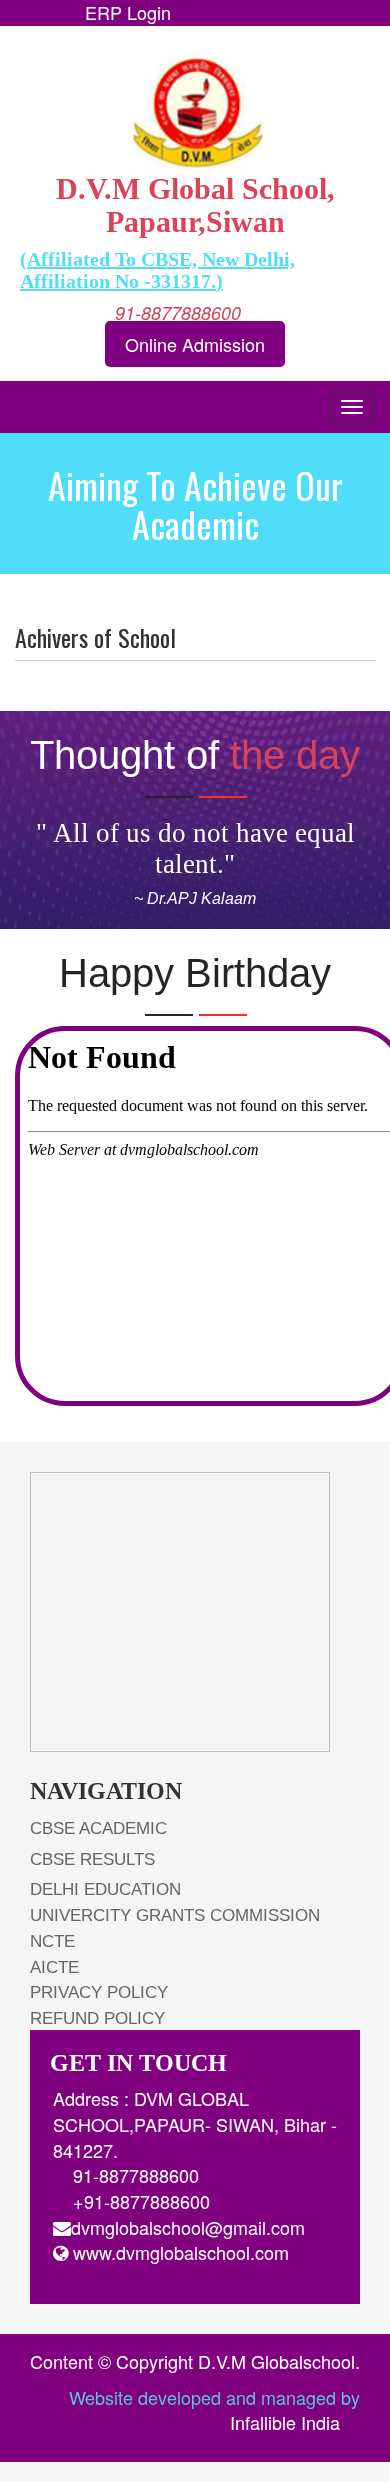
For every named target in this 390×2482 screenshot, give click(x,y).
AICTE (54, 1967)
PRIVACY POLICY (99, 1992)
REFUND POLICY (97, 2018)
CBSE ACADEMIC (98, 1828)
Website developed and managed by (214, 2410)
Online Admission (195, 344)
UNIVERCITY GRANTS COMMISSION (175, 1915)
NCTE (52, 1941)
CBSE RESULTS (92, 1859)
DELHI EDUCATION (105, 1889)
